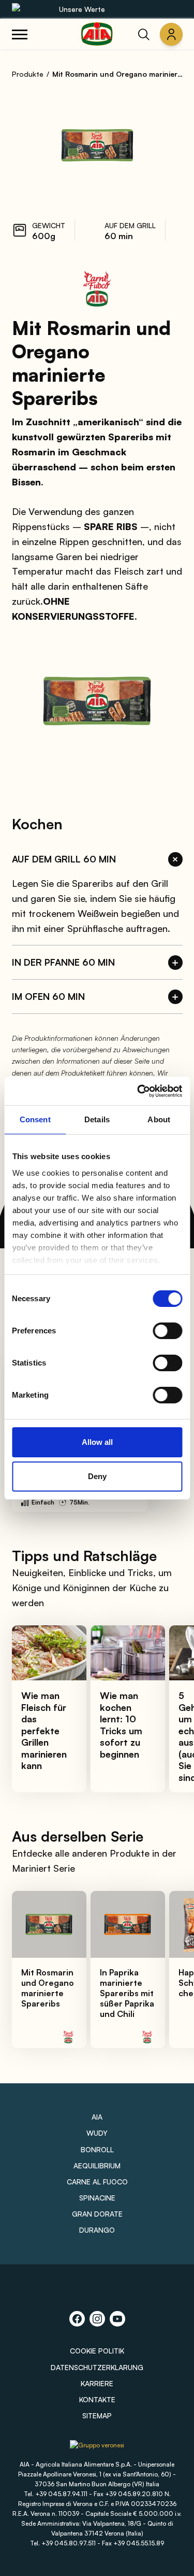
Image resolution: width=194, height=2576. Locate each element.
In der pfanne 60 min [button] (63, 962)
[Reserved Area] (171, 34)
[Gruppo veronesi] (97, 2449)
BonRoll (97, 2149)
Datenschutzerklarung (97, 2367)
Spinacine (97, 2198)
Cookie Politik (97, 2351)
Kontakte (97, 2399)
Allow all (97, 1442)
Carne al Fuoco (97, 2182)
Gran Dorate (97, 2214)
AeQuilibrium (97, 2166)
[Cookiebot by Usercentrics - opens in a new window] (138, 1091)
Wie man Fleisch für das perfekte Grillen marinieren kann (44, 1730)
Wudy (97, 2133)
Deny (97, 1476)
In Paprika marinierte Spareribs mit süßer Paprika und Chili (127, 1993)
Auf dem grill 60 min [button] (64, 859)
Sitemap (97, 2415)
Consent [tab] (35, 1119)
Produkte (28, 74)
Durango (97, 2230)
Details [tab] (97, 1119)
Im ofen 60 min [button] (48, 996)
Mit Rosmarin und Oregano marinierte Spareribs (48, 1988)
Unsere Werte (82, 9)
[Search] (144, 34)
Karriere (97, 2383)
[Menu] (20, 34)
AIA (97, 2117)
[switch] (167, 1331)
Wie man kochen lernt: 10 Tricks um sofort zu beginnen (121, 1725)
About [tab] (159, 1119)
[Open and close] (175, 859)
